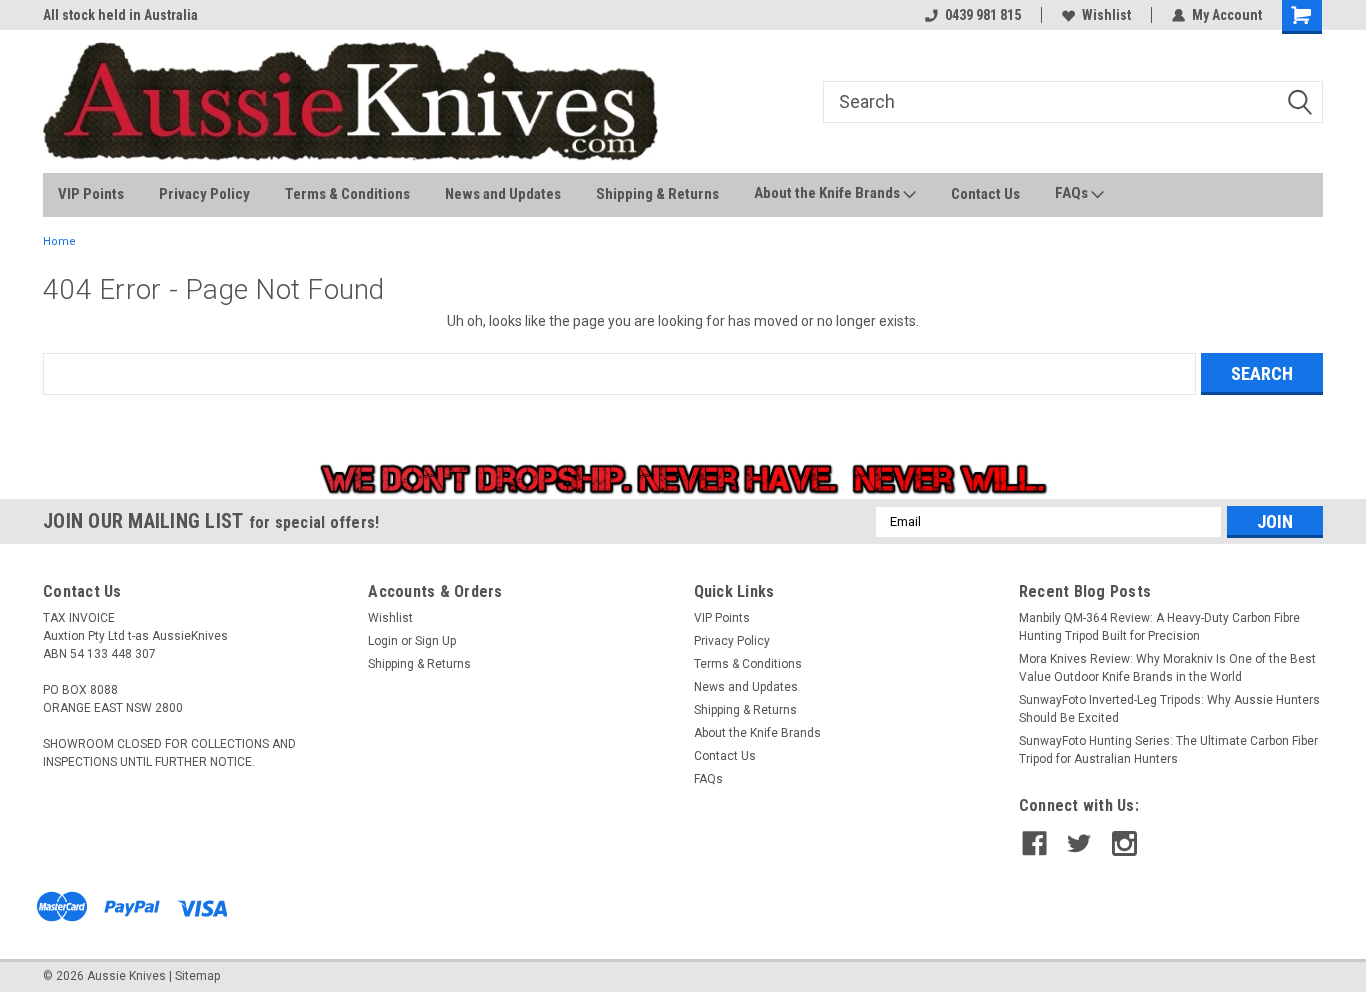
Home (59, 241)
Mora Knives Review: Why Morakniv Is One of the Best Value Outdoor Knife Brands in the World (1167, 668)
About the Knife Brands (828, 193)
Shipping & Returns (657, 194)
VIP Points (91, 194)
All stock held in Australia (120, 15)
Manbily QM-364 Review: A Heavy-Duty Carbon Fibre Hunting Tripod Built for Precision (1159, 627)
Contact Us (985, 194)
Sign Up (435, 641)
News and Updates (503, 194)
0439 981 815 (983, 15)
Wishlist (1106, 15)
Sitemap (197, 976)
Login (383, 641)
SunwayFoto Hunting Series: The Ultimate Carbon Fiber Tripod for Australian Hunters (1168, 750)
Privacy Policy (204, 194)
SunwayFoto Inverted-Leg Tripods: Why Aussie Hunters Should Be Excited (1169, 709)
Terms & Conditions (347, 194)
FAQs (1073, 193)
